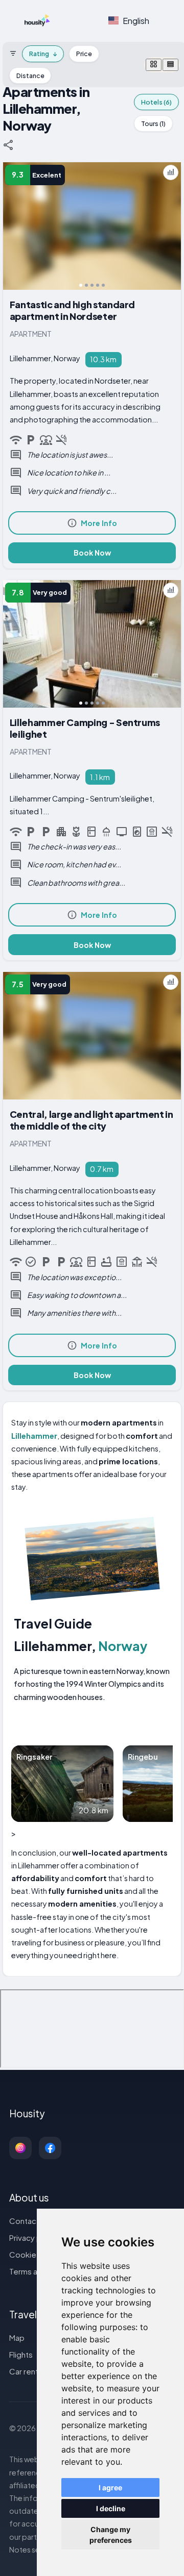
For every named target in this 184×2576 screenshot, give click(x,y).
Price (84, 54)
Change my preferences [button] (111, 2535)
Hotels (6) (156, 102)
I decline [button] (111, 2508)
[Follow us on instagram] (20, 2148)
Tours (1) (153, 123)
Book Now (92, 553)
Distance (30, 76)
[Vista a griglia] (154, 65)
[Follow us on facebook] (50, 2148)
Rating (43, 54)
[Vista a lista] (170, 65)
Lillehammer (34, 1436)
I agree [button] (110, 2487)
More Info (99, 523)
